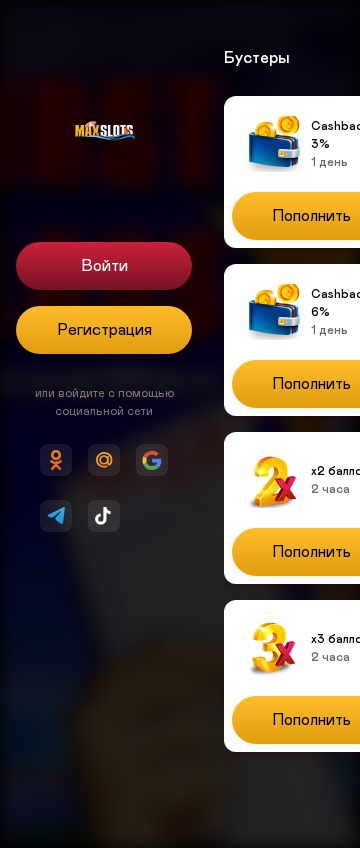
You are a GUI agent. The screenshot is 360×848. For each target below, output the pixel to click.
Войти (104, 266)
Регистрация (104, 330)
